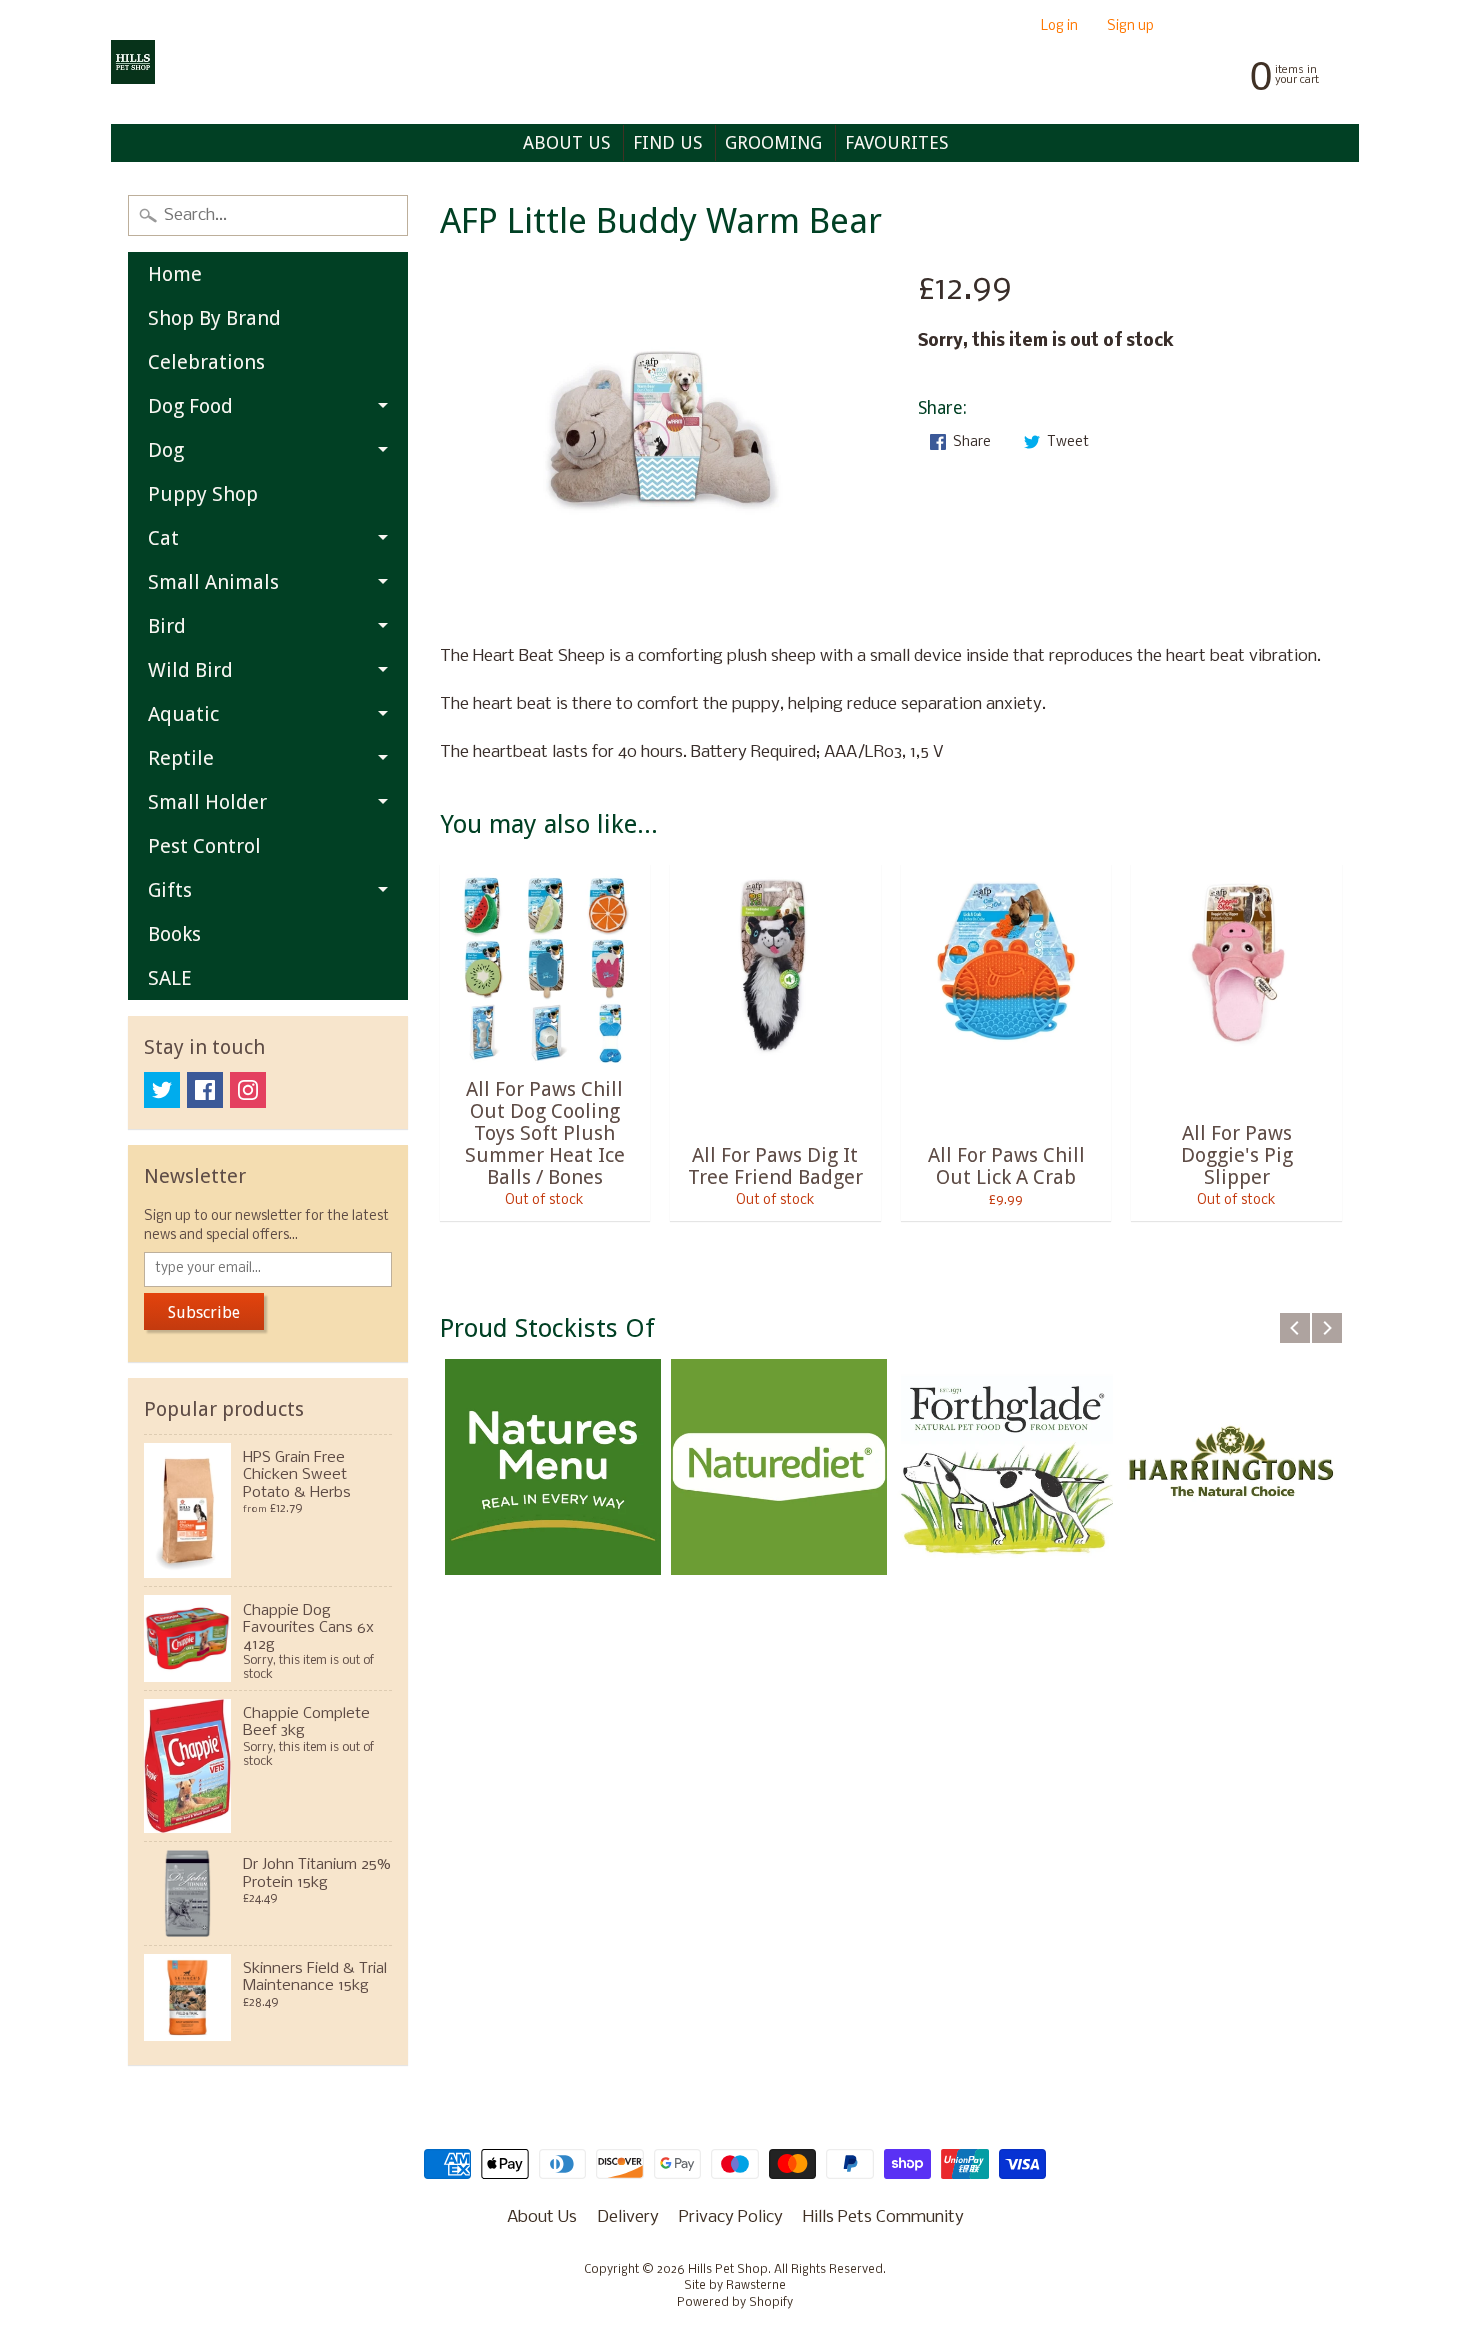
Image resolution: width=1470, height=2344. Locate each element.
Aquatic (183, 714)
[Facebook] (205, 1090)
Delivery (628, 2217)
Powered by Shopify (735, 2303)
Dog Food (190, 406)
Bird (167, 626)
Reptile (181, 758)
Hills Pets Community (883, 2217)
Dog (166, 450)
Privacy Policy (731, 2217)
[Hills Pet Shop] (133, 62)
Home (175, 274)
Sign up (1130, 27)
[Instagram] (248, 1090)
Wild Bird (190, 670)
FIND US (667, 142)
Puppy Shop (203, 494)
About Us (542, 2217)
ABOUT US (566, 142)
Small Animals (213, 582)
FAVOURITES (896, 142)
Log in (1059, 27)
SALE (170, 978)
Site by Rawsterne (735, 2286)
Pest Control (204, 846)
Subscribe (204, 1312)
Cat (163, 538)
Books (174, 934)
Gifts (170, 890)
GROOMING (773, 142)
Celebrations (206, 362)
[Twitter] (162, 1090)
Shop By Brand (214, 318)
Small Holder (207, 802)
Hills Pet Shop (728, 2270)
